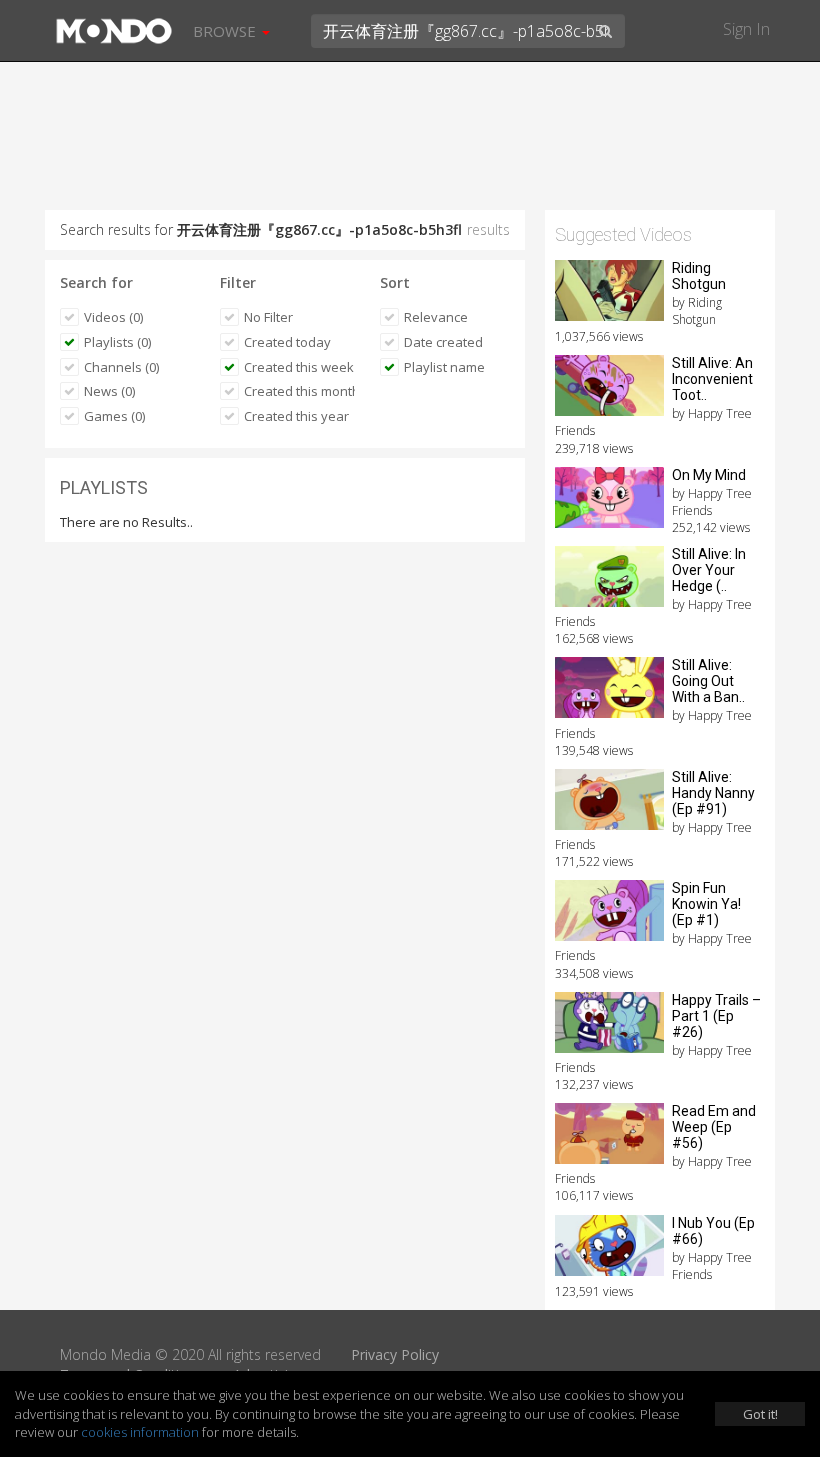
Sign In (746, 29)
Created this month (299, 391)
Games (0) (114, 416)
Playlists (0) (117, 342)
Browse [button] (226, 31)
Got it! (760, 1414)
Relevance (436, 317)
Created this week (299, 367)
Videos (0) (113, 317)
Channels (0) (121, 367)
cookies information (140, 1432)
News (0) (109, 391)
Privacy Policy (395, 1354)
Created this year (296, 416)
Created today (287, 342)
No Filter (268, 317)
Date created (443, 342)
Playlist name (444, 367)
